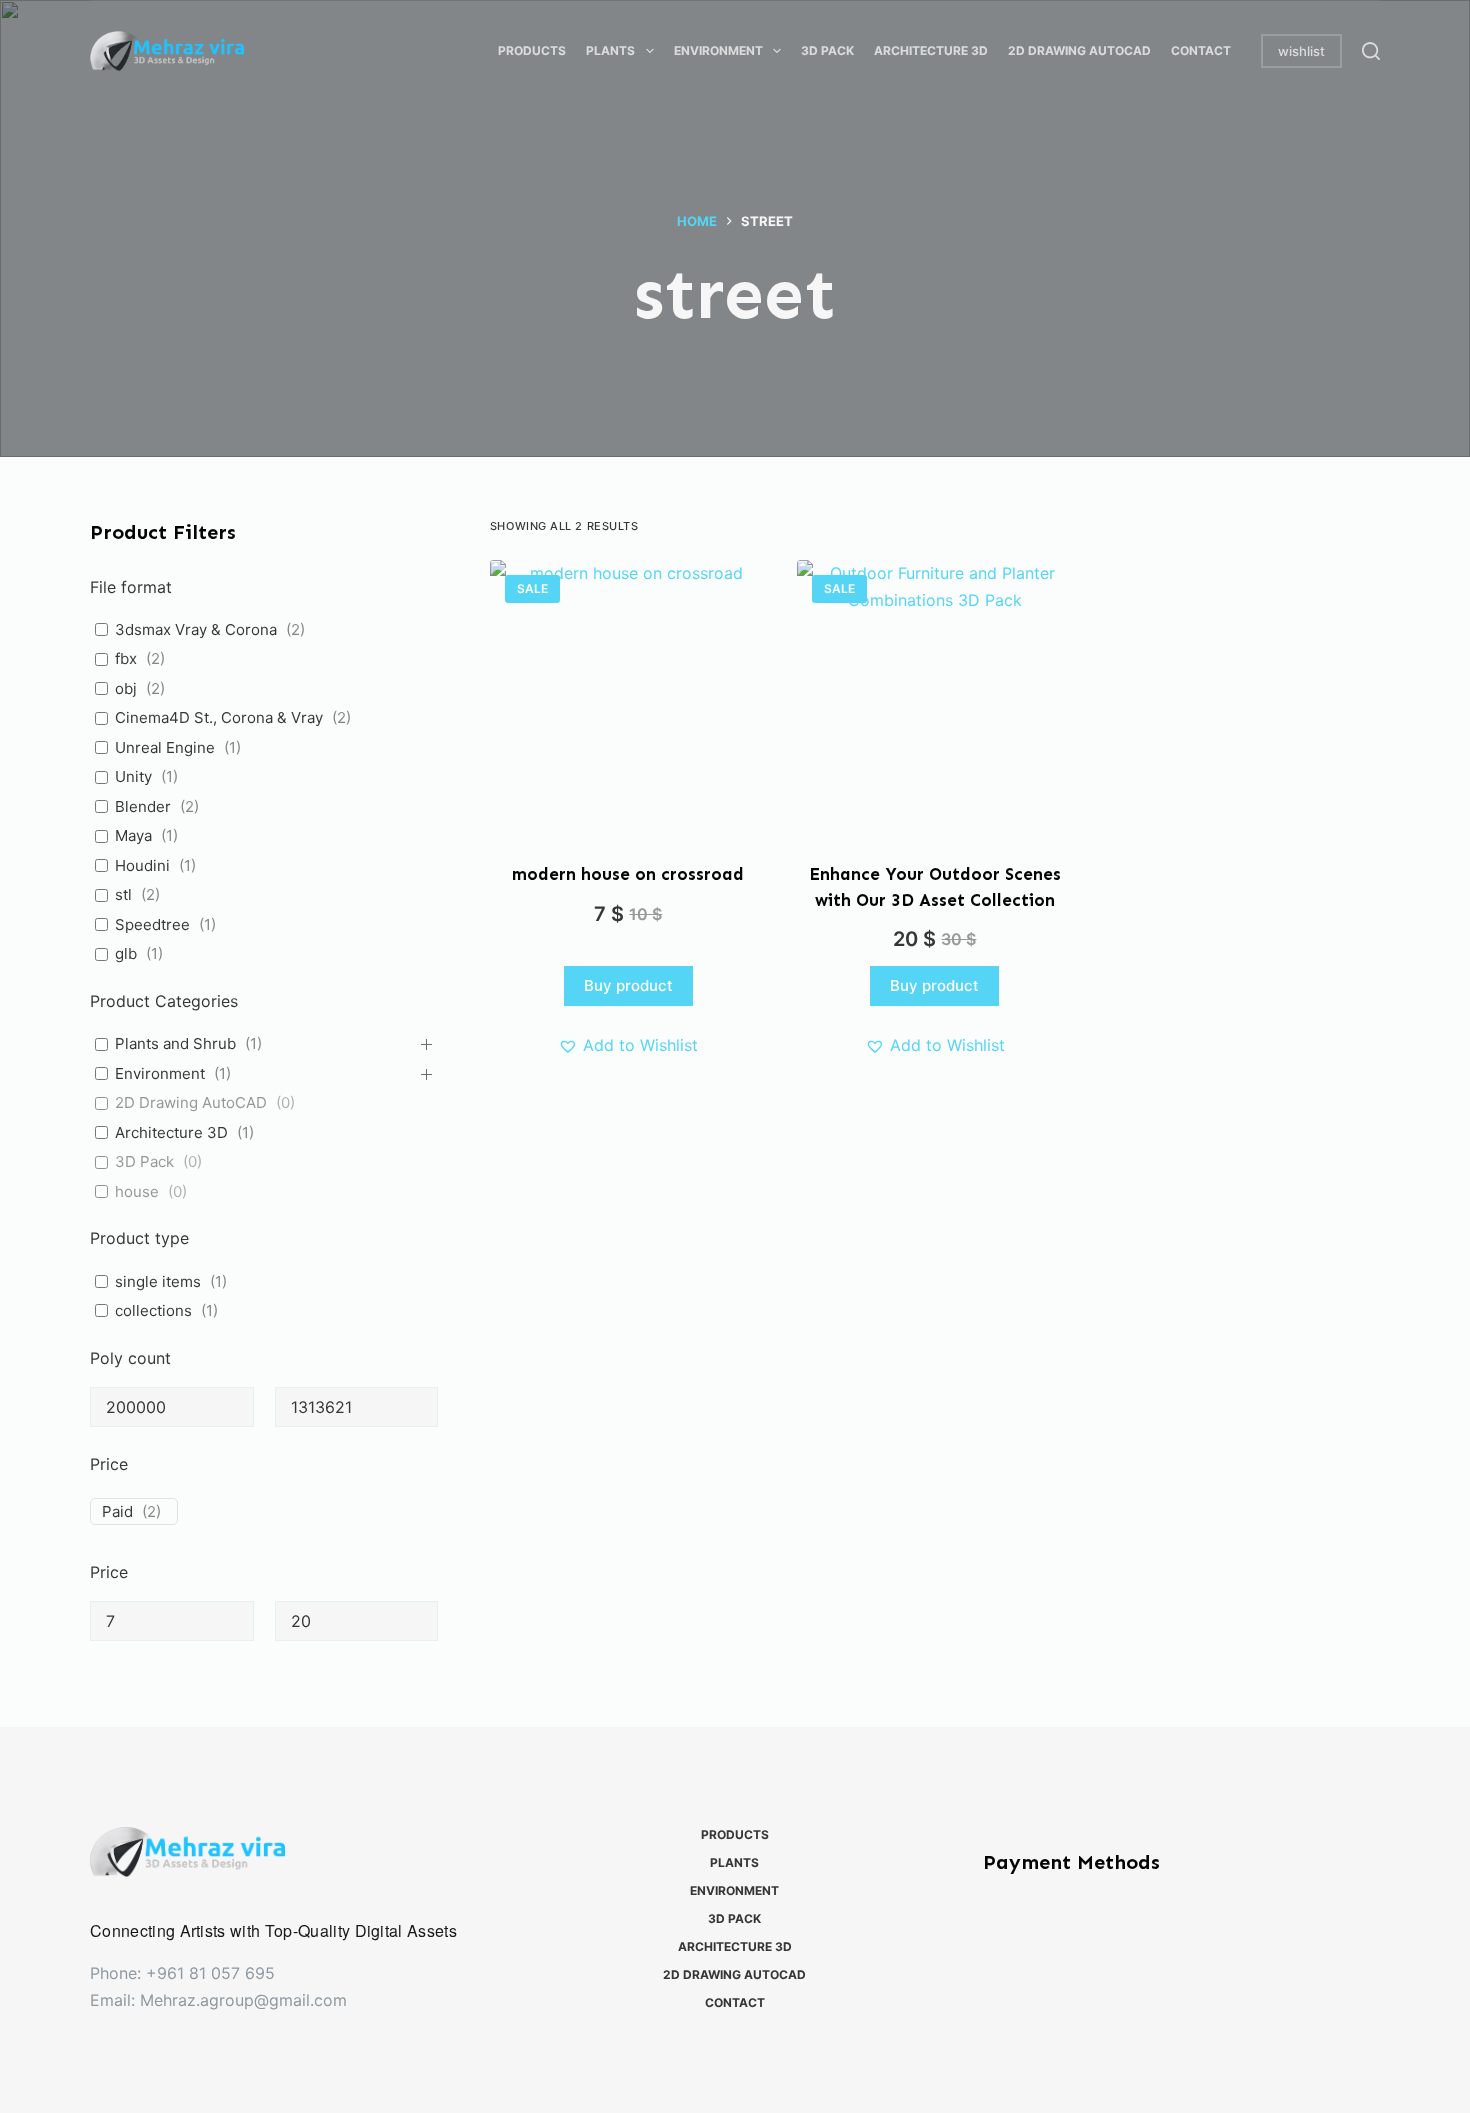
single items (158, 1281)
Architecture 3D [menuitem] (931, 50)
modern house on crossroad (628, 874)
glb (126, 953)
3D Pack (144, 1161)
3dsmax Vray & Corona (196, 629)
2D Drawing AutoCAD (191, 1102)
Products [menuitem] (532, 50)
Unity (133, 776)
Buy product (628, 985)
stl (123, 894)
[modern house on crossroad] (628, 698)
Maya (133, 835)
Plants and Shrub (175, 1043)
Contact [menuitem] (1201, 50)
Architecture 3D (171, 1132)
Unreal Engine (165, 747)
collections (153, 1310)
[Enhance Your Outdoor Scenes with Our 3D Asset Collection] (935, 698)
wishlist (1301, 51)
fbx (126, 658)
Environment (160, 1073)
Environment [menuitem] (718, 50)
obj (126, 688)
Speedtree (152, 924)
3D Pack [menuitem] (827, 50)
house (137, 1191)
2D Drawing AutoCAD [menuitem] (1079, 50)
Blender (143, 806)
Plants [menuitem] (610, 50)
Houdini (142, 865)
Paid (117, 1511)
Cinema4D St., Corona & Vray (219, 717)
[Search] (1371, 51)
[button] (628, 1045)
